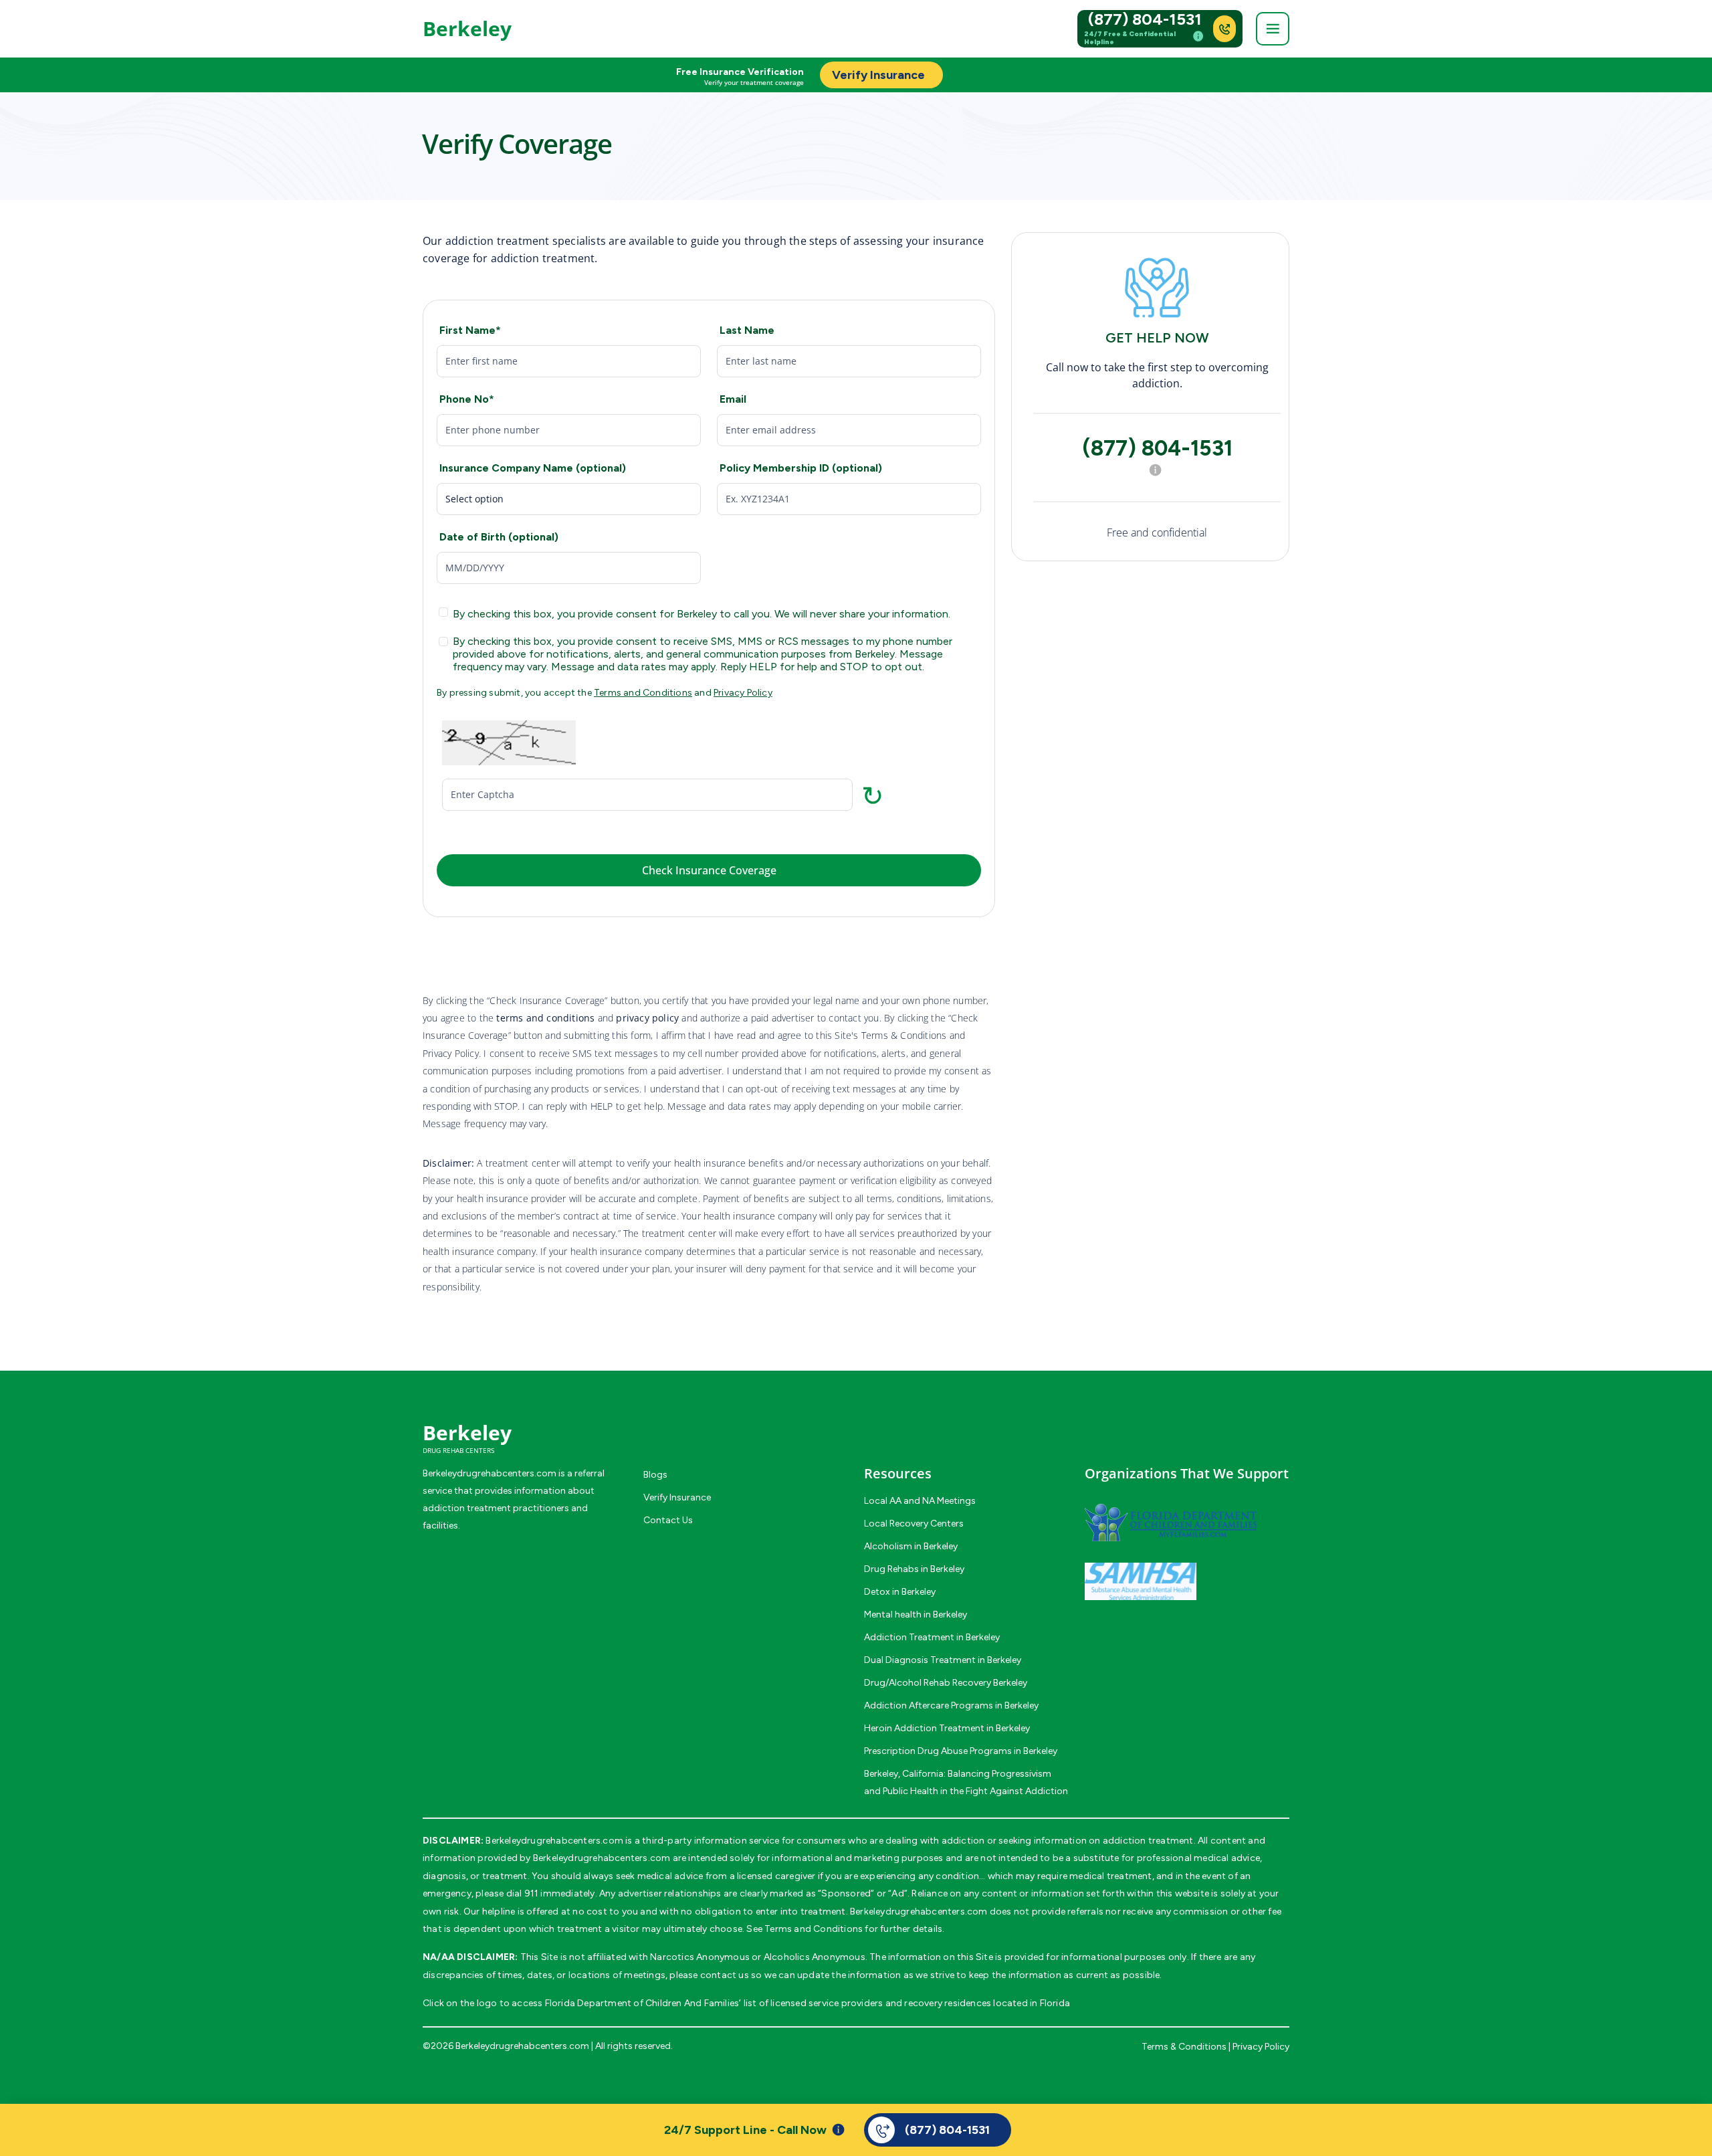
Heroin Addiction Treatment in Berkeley (947, 1728)
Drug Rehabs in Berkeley (914, 1569)
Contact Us (668, 1520)
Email (733, 399)
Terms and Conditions (643, 693)
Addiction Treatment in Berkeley (932, 1637)
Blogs (655, 1475)
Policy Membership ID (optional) (801, 468)
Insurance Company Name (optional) (533, 468)
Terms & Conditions (1184, 2047)
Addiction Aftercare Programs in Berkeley (951, 1705)
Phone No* (467, 399)
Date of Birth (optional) (499, 537)
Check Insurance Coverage (709, 870)
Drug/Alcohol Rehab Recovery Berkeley (946, 1683)
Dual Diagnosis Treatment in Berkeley (943, 1660)
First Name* (470, 330)
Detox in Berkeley (900, 1592)
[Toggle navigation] (1273, 29)
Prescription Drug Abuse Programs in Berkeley (961, 1751)
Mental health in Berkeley (916, 1614)
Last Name (747, 330)
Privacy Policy (743, 693)
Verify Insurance (677, 1497)
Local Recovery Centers (914, 1524)
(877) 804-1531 (1145, 19)
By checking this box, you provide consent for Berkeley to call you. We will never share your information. (702, 614)
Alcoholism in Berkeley (911, 1546)
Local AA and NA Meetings (920, 1501)
